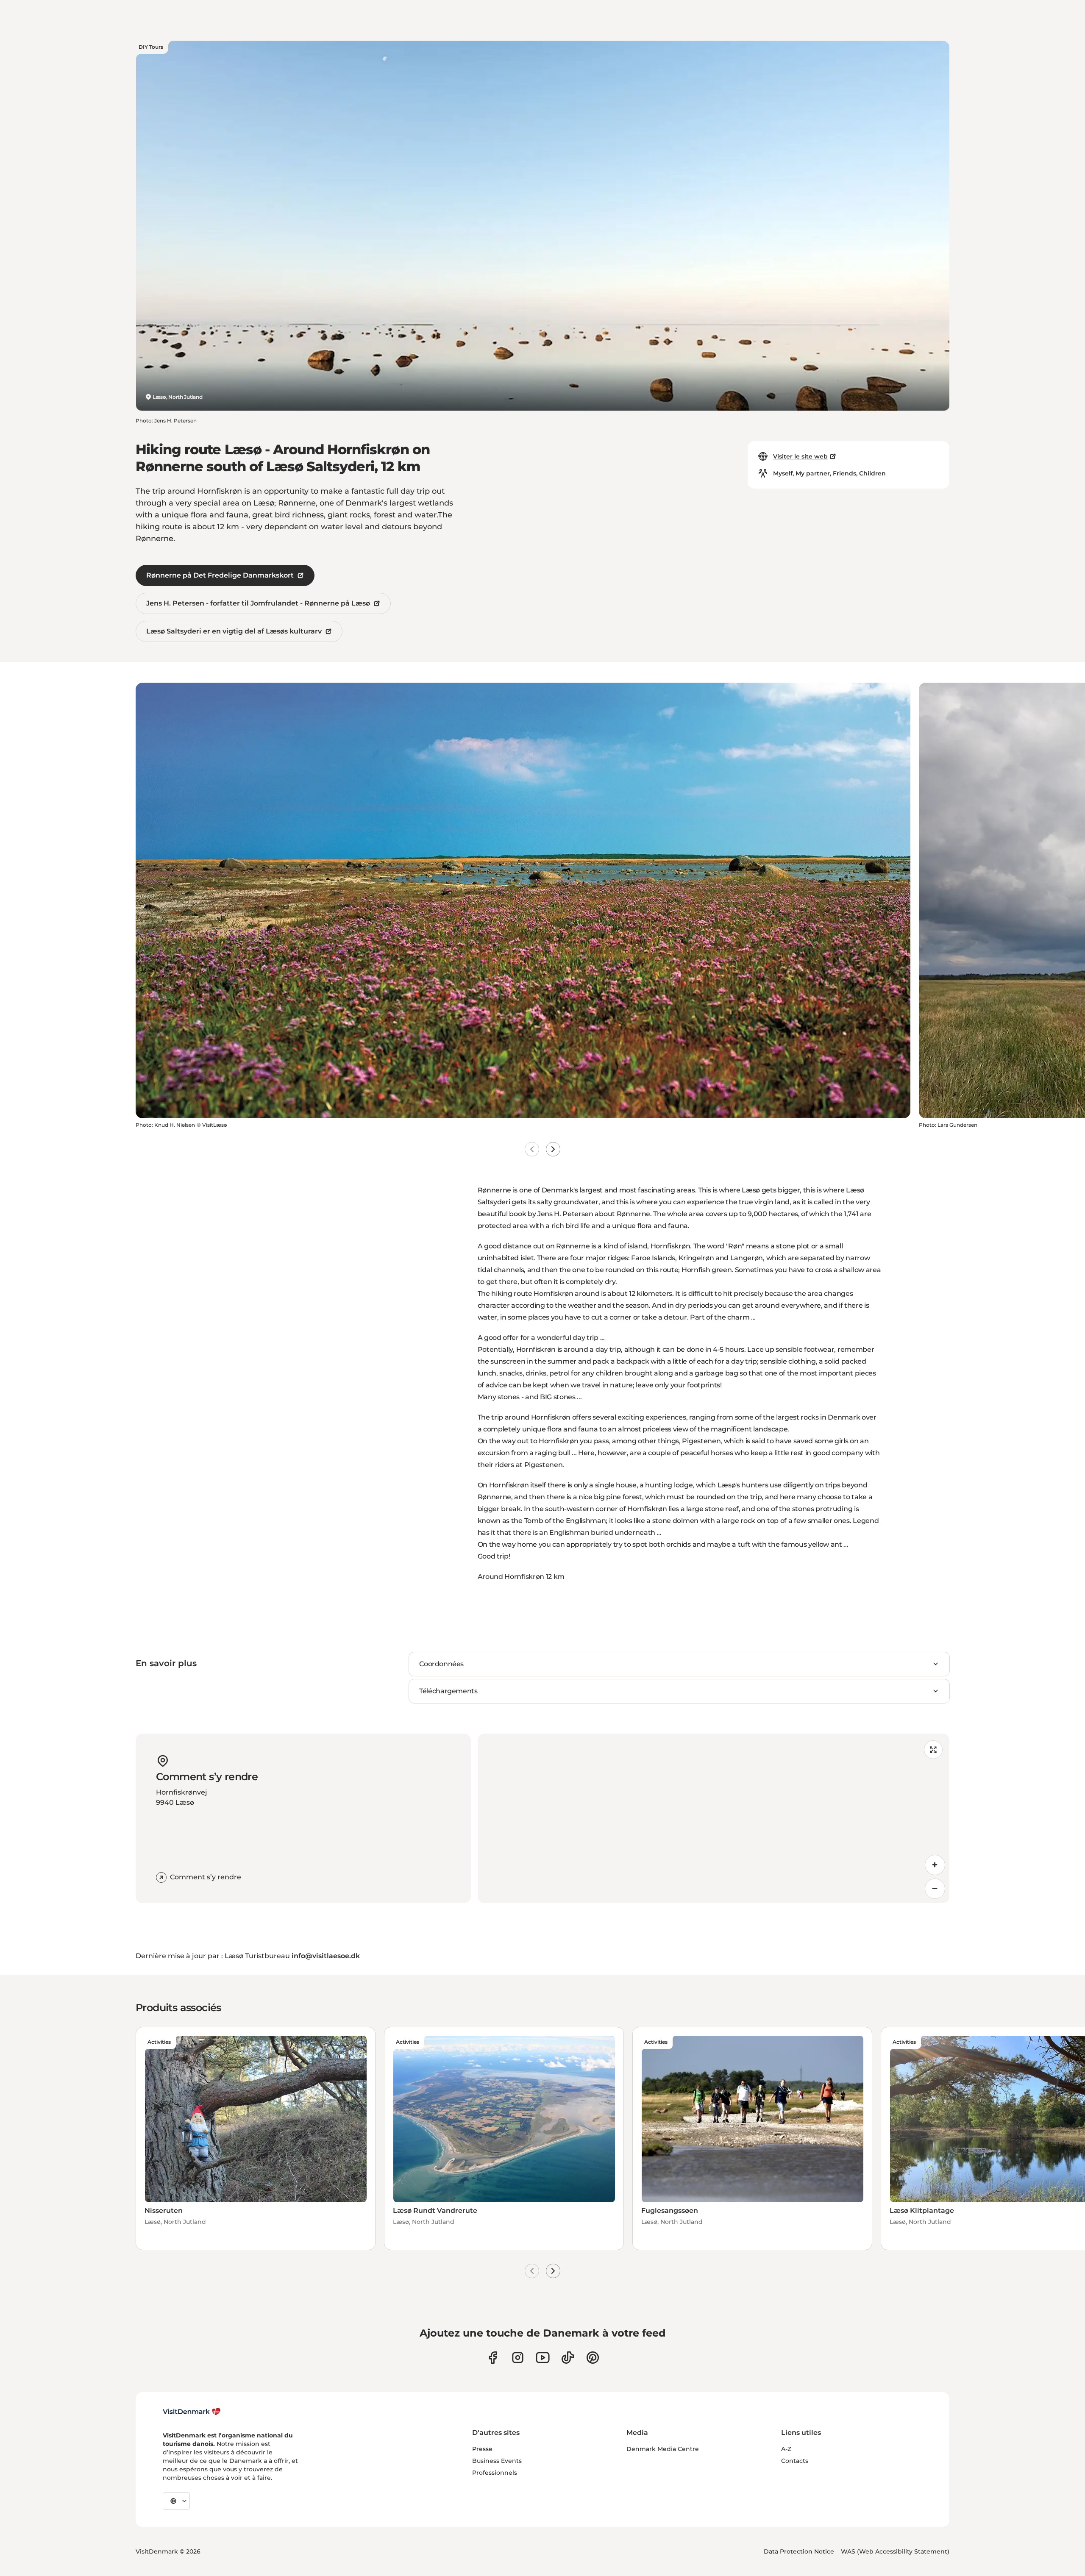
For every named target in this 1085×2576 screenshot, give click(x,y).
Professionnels (495, 2473)
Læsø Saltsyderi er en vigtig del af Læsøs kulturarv (234, 631)
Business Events (497, 2461)
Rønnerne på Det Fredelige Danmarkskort (220, 575)
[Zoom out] (935, 1889)
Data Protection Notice (799, 2551)
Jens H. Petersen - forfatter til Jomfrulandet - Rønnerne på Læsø (258, 603)
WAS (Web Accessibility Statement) (895, 2551)
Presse (482, 2449)
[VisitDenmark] (192, 2412)
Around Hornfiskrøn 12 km (521, 1577)
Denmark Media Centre (663, 2449)
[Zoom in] (935, 1865)
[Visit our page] (518, 2358)
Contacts (795, 2461)
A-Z (786, 2449)
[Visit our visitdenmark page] (543, 2358)
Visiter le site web (800, 456)
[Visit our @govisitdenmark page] (568, 2358)
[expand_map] (933, 1750)
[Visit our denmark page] (493, 2358)
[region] (714, 1818)
